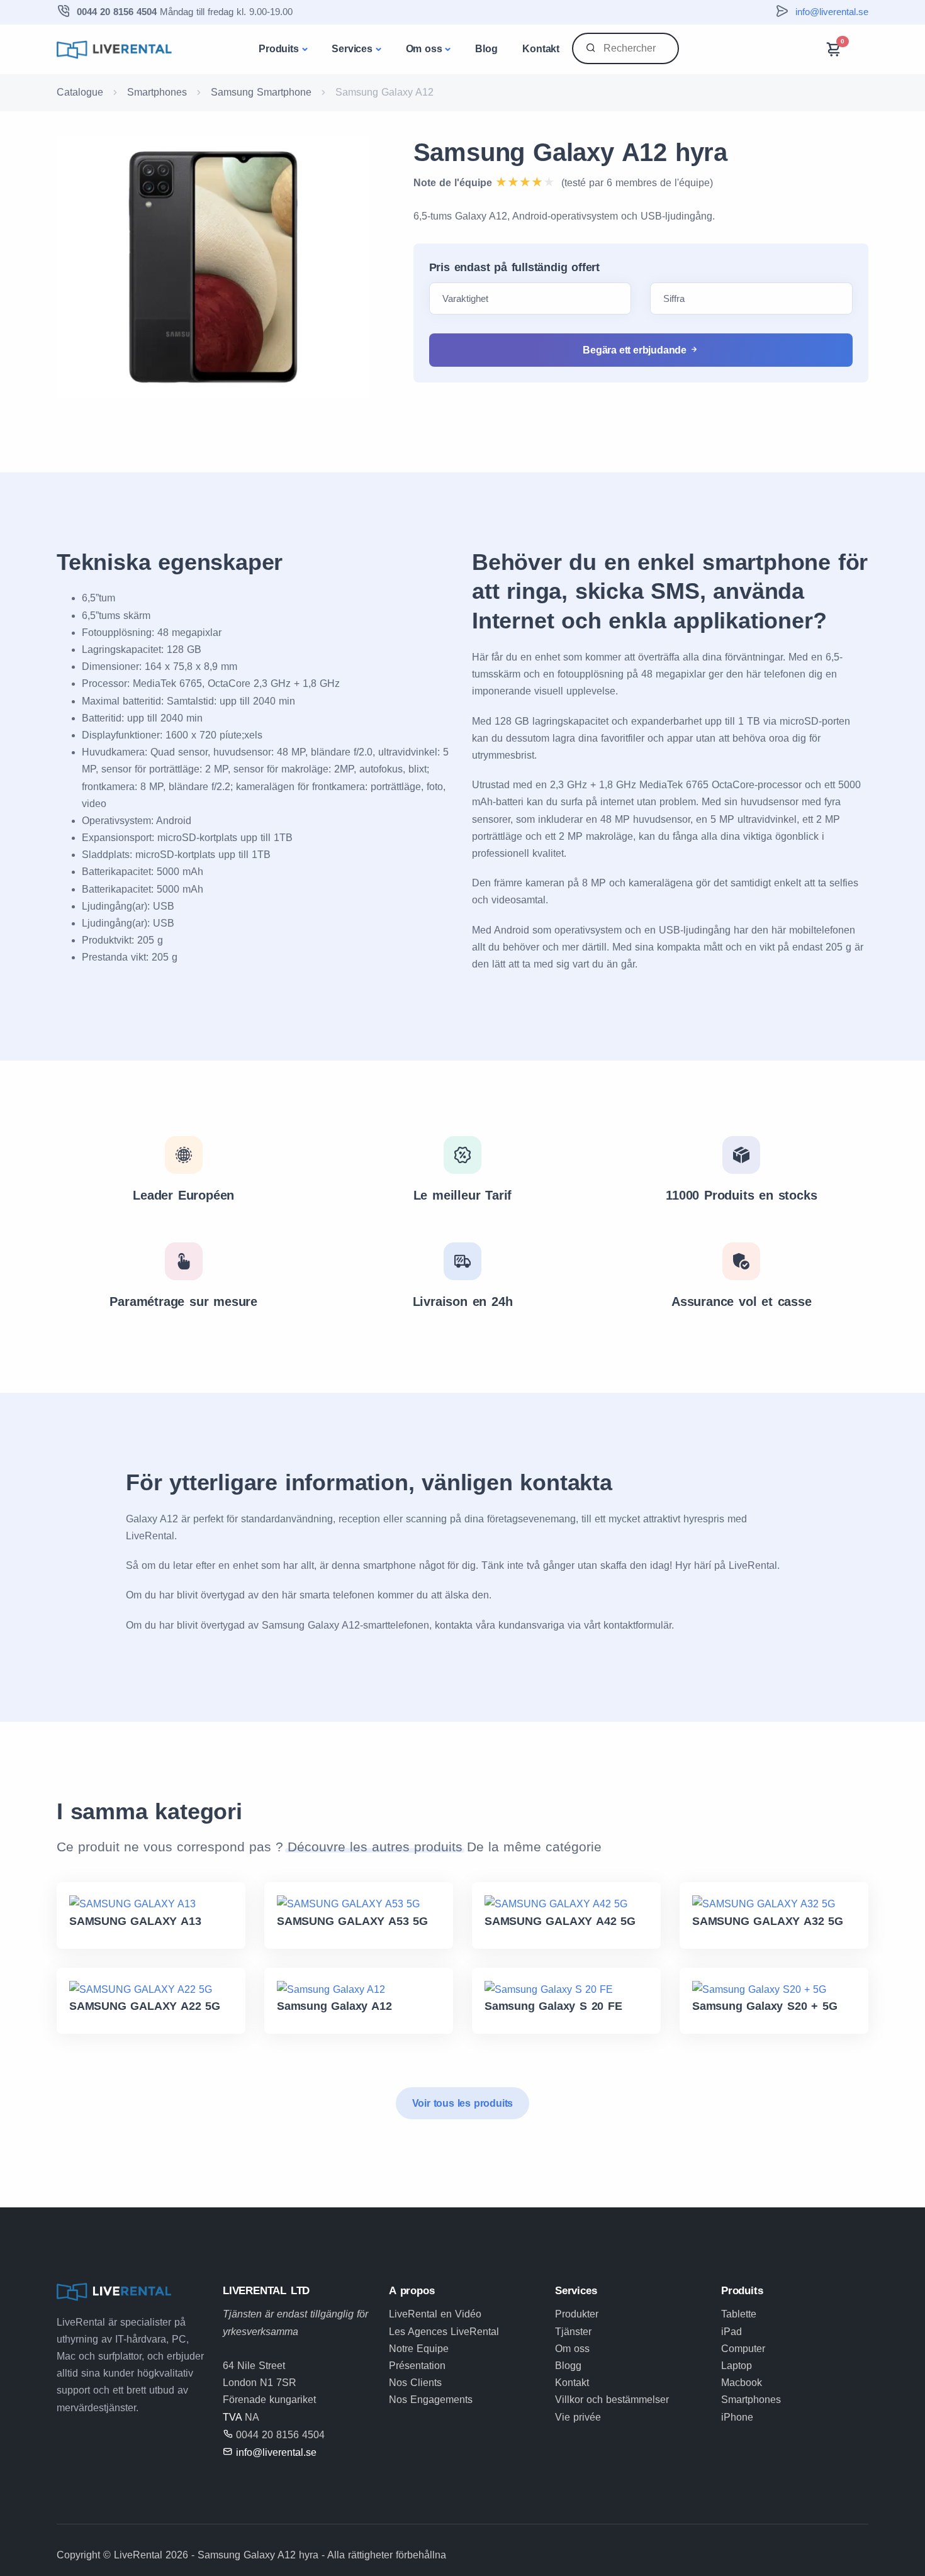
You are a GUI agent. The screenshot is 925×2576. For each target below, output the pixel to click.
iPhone (737, 2417)
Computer (743, 2349)
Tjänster (573, 2332)
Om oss (424, 49)
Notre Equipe (419, 2349)
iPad (732, 2332)
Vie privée (578, 2417)
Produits (278, 49)
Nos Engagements (431, 2400)
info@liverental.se (832, 12)
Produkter (577, 2314)
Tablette (739, 2314)
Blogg (568, 2366)
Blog (486, 49)
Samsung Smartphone (261, 92)
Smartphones (157, 92)
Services (352, 49)
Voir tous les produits (463, 2103)
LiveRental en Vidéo (435, 2314)
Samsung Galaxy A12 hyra (570, 152)
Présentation (417, 2366)
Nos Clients (415, 2383)
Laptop (737, 2366)
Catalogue (80, 92)
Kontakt (541, 49)
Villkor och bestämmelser (612, 2400)
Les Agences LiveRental (444, 2332)
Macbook (742, 2383)
